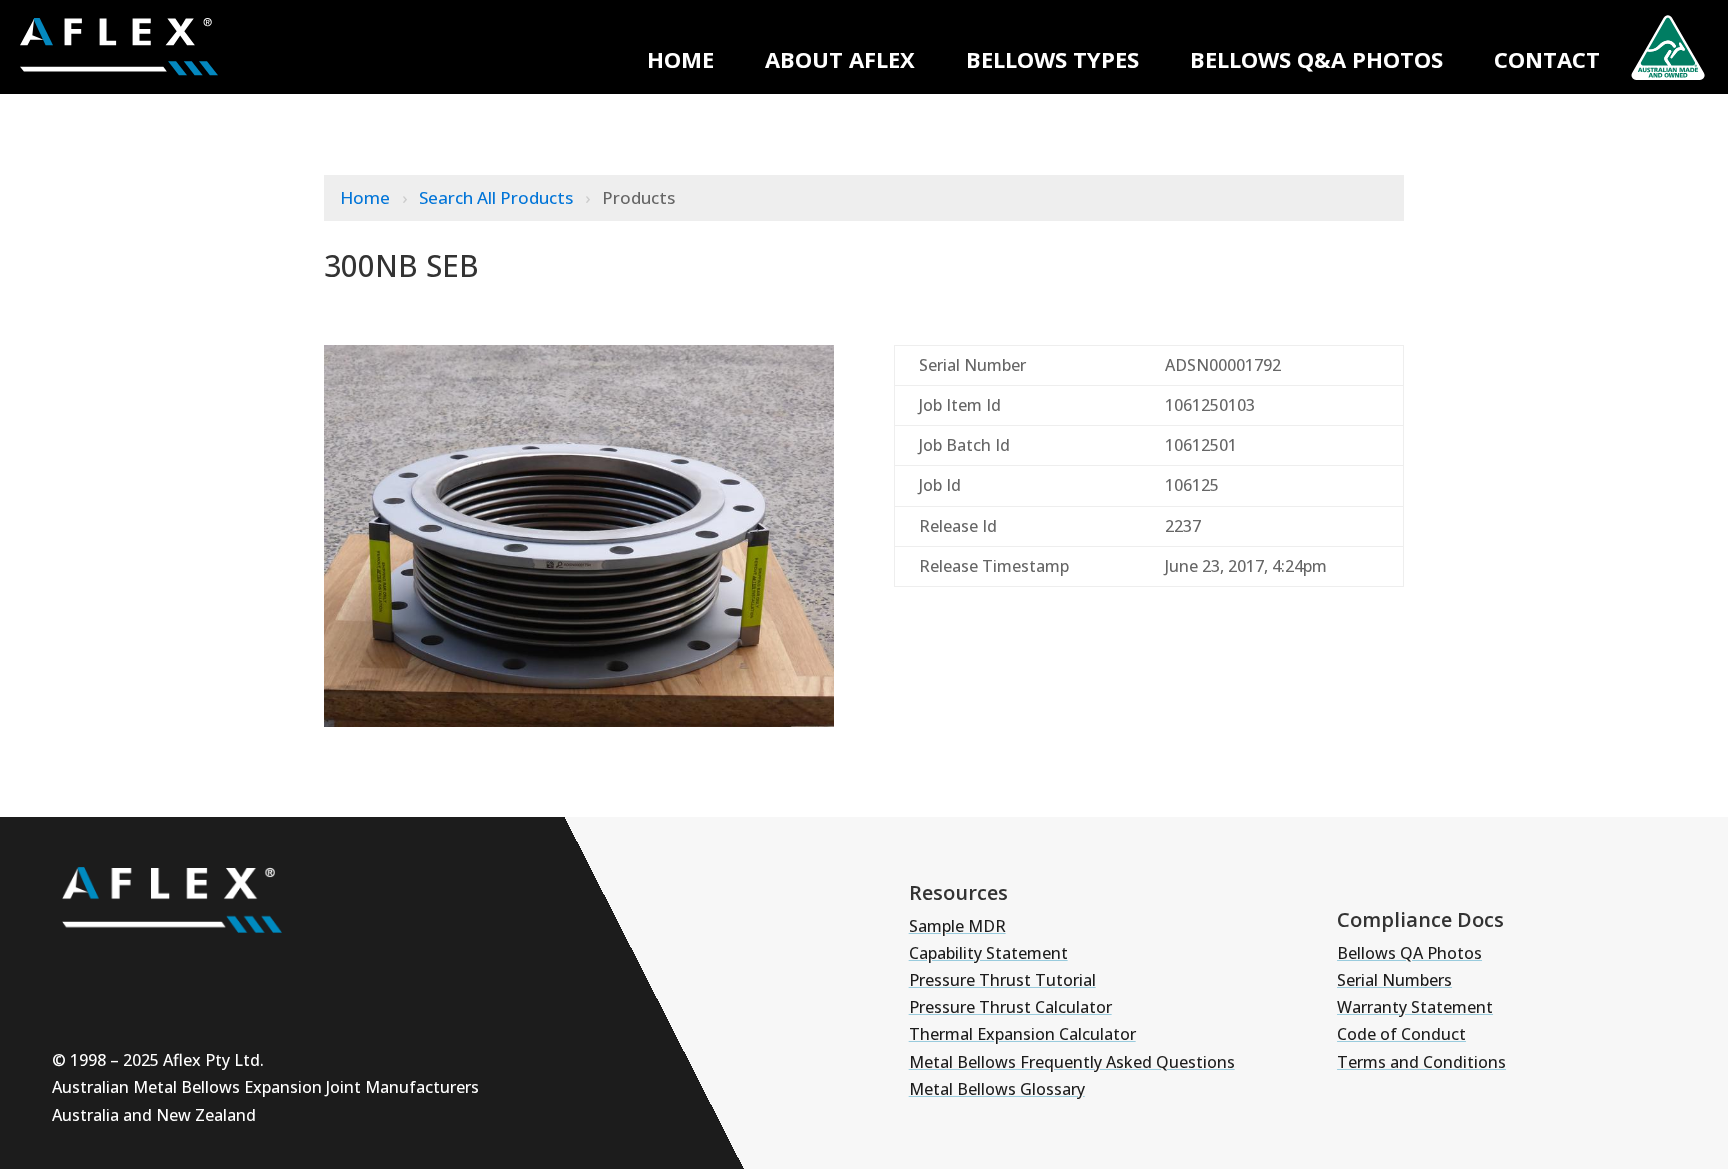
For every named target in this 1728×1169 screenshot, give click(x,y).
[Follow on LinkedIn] (198, 969)
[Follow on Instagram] (138, 969)
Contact (1547, 59)
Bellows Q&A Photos (1316, 59)
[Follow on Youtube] (78, 969)
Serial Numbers (1394, 980)
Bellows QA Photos (1409, 953)
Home (680, 59)
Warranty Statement (1415, 1007)
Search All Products (498, 197)
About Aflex (840, 59)
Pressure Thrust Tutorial (1002, 980)
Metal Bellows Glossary (997, 1089)
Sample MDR (957, 926)
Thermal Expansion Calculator (1022, 1034)
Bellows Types (1052, 59)
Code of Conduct (1401, 1034)
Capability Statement (988, 953)
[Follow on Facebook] (258, 969)
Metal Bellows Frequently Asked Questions (1072, 1062)
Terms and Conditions (1421, 1062)
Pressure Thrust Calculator (1010, 1007)
